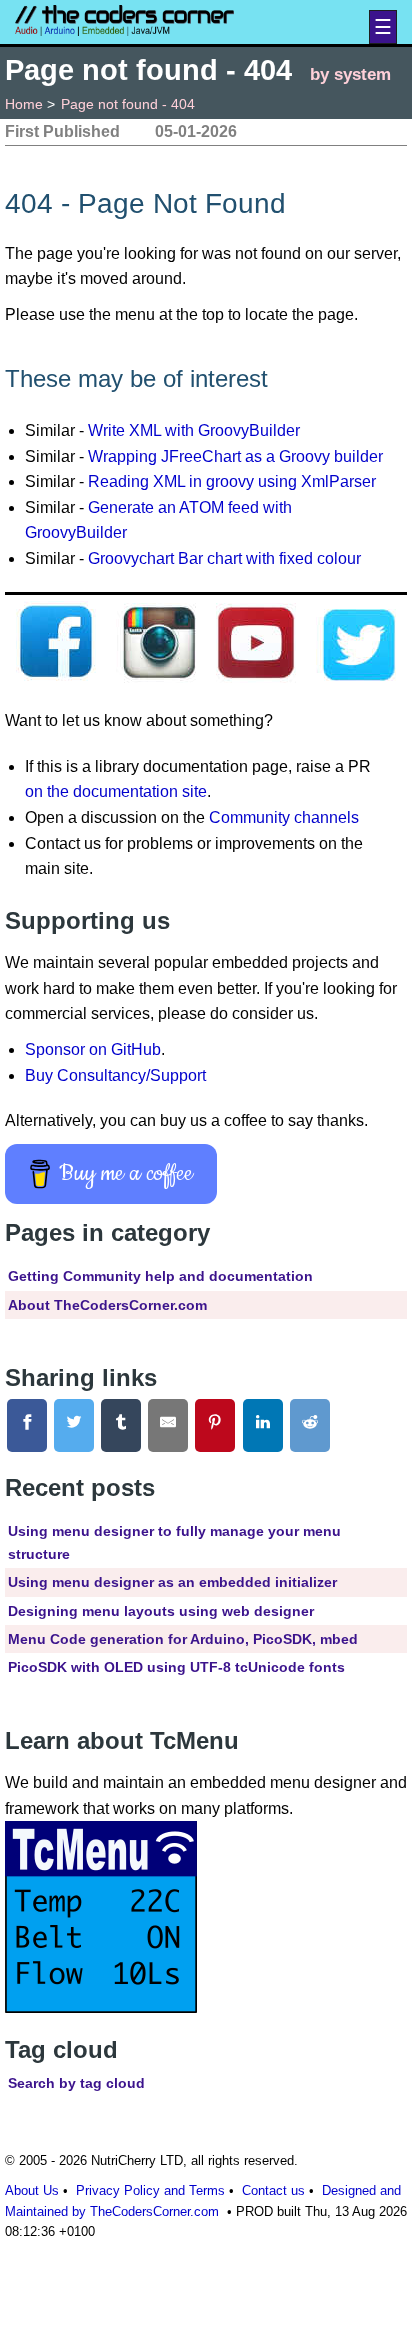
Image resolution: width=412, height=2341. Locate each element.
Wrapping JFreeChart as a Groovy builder (235, 456)
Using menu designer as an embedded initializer (172, 1582)
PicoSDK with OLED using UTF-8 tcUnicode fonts (176, 1667)
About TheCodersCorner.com (107, 1305)
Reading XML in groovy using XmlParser (232, 481)
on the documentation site (116, 791)
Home (24, 104)
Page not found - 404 (128, 104)
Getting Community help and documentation (160, 1276)
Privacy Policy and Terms (150, 2190)
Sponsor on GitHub (93, 1049)
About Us (32, 2190)
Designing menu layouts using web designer (161, 1611)
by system (350, 74)
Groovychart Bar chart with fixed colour (224, 558)
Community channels (284, 817)
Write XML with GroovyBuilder (194, 430)
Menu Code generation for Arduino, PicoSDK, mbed (183, 1639)
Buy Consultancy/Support (115, 1075)
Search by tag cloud (76, 2083)
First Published (62, 131)
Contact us (273, 2190)
